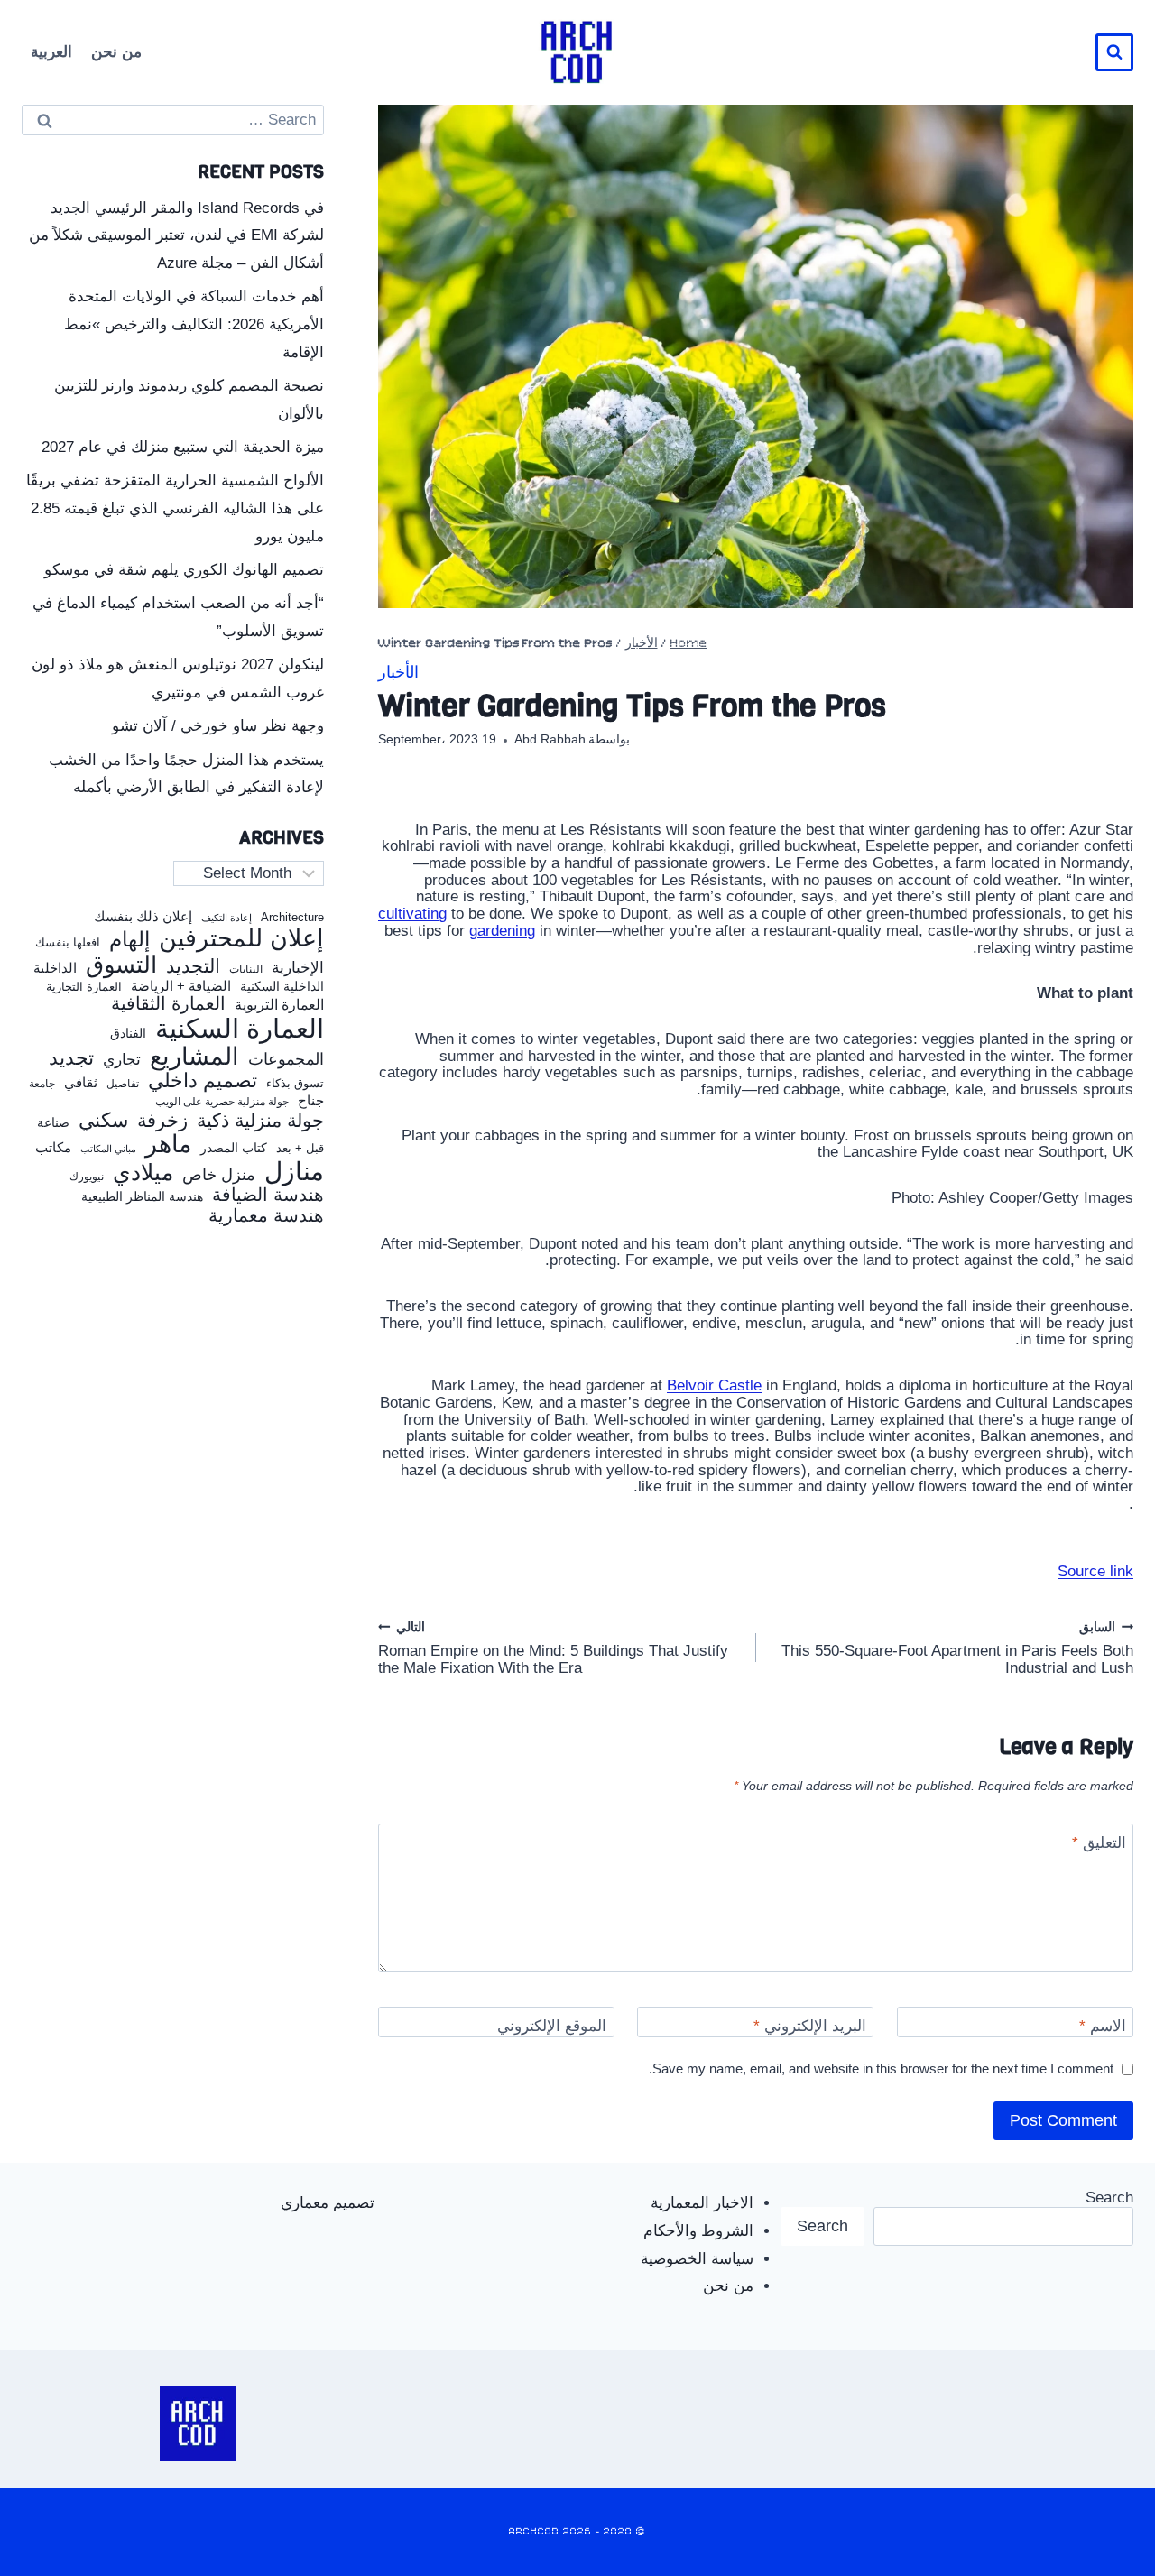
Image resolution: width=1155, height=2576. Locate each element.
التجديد (193, 966)
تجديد (71, 1058)
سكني (103, 1121)
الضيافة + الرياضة (181, 986)
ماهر (168, 1145)
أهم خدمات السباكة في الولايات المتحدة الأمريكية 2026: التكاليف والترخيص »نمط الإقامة (194, 324)
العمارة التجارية (84, 987)
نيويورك (87, 1177)
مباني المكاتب (108, 1149)
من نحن (116, 52)
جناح (311, 1101)
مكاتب (53, 1148)
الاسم (1103, 2026)
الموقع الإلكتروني (552, 2026)
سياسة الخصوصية (697, 2259)
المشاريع (194, 1057)
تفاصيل (123, 1084)
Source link (1095, 1571)
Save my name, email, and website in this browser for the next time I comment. (881, 2068)
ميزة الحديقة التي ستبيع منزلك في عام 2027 (183, 447)
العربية (51, 52)
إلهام (129, 940)
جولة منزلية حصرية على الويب (222, 1102)
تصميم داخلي (203, 1081)
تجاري (122, 1060)
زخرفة (162, 1121)
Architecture (292, 918)
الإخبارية (298, 968)
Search (1109, 2197)
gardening (502, 931)
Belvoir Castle (714, 1385)
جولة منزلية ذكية (260, 1121)
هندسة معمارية (266, 1215)
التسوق (121, 965)
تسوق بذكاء (295, 1084)
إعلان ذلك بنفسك (143, 917)
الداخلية (55, 968)
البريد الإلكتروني (810, 2026)
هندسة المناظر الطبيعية (142, 1197)
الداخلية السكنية (282, 987)
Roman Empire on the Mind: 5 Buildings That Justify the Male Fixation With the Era (553, 1648)
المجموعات (286, 1059)
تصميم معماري (328, 2203)
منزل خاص (219, 1175)
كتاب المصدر (234, 1148)
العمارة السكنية (240, 1029)
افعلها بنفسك (68, 943)
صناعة (53, 1123)
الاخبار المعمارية (702, 2203)
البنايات (246, 969)
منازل (294, 1172)
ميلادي (143, 1173)
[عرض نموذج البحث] (1114, 52)
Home (689, 644)
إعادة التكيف (226, 918)
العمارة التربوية (279, 1005)
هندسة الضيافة (268, 1195)
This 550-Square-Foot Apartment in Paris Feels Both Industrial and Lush (957, 1648)
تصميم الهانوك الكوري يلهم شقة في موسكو (184, 570)
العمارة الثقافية (168, 1004)
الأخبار (642, 644)
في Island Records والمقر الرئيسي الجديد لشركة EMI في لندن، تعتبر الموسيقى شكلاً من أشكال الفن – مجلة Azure (176, 235)
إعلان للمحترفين (241, 939)
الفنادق (128, 1034)
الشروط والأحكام (698, 2231)
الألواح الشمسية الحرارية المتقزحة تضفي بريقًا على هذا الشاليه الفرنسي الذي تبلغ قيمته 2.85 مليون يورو (175, 508)
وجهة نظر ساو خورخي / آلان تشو (218, 726)
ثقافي (81, 1082)
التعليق (1099, 1843)
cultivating (412, 914)
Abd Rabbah (550, 739)
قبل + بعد (300, 1149)
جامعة (42, 1084)
